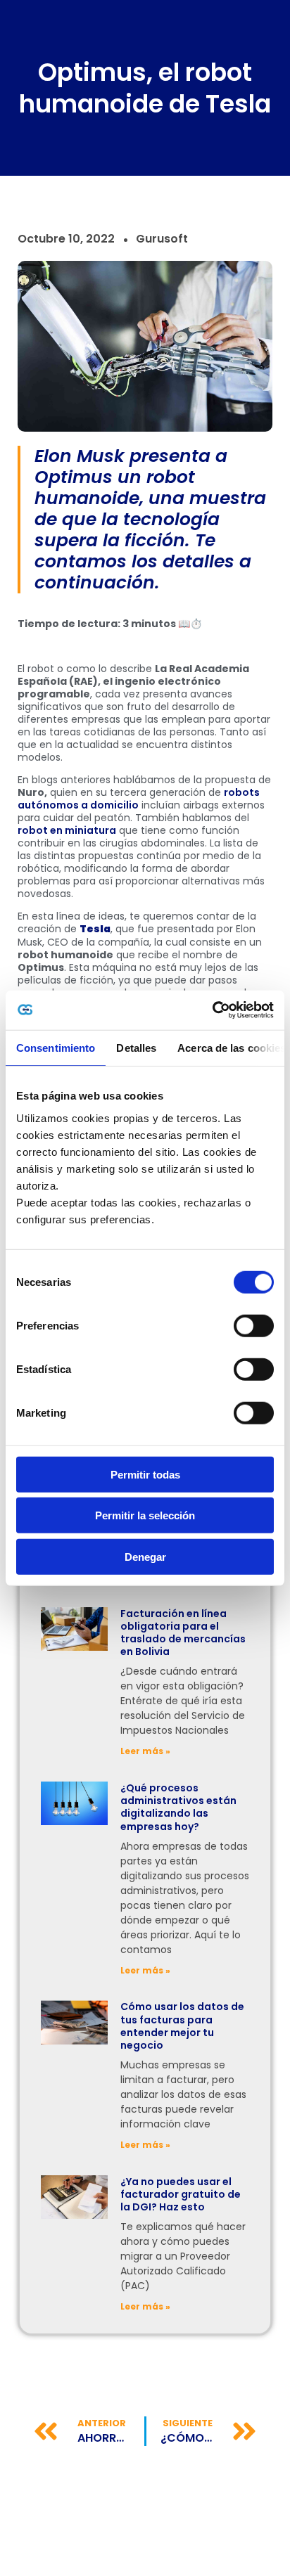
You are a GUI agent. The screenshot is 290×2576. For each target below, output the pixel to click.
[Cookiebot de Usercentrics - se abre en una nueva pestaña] (212, 1010)
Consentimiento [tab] (56, 1047)
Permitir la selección (145, 1515)
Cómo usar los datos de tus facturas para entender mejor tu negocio (182, 2026)
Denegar (145, 1556)
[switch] (254, 1325)
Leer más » (145, 1751)
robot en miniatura (67, 830)
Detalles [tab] (136, 1047)
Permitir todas (145, 1474)
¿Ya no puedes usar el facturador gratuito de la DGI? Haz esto (181, 2194)
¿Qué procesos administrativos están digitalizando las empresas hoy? (178, 1807)
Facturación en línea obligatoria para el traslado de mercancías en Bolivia (183, 1633)
